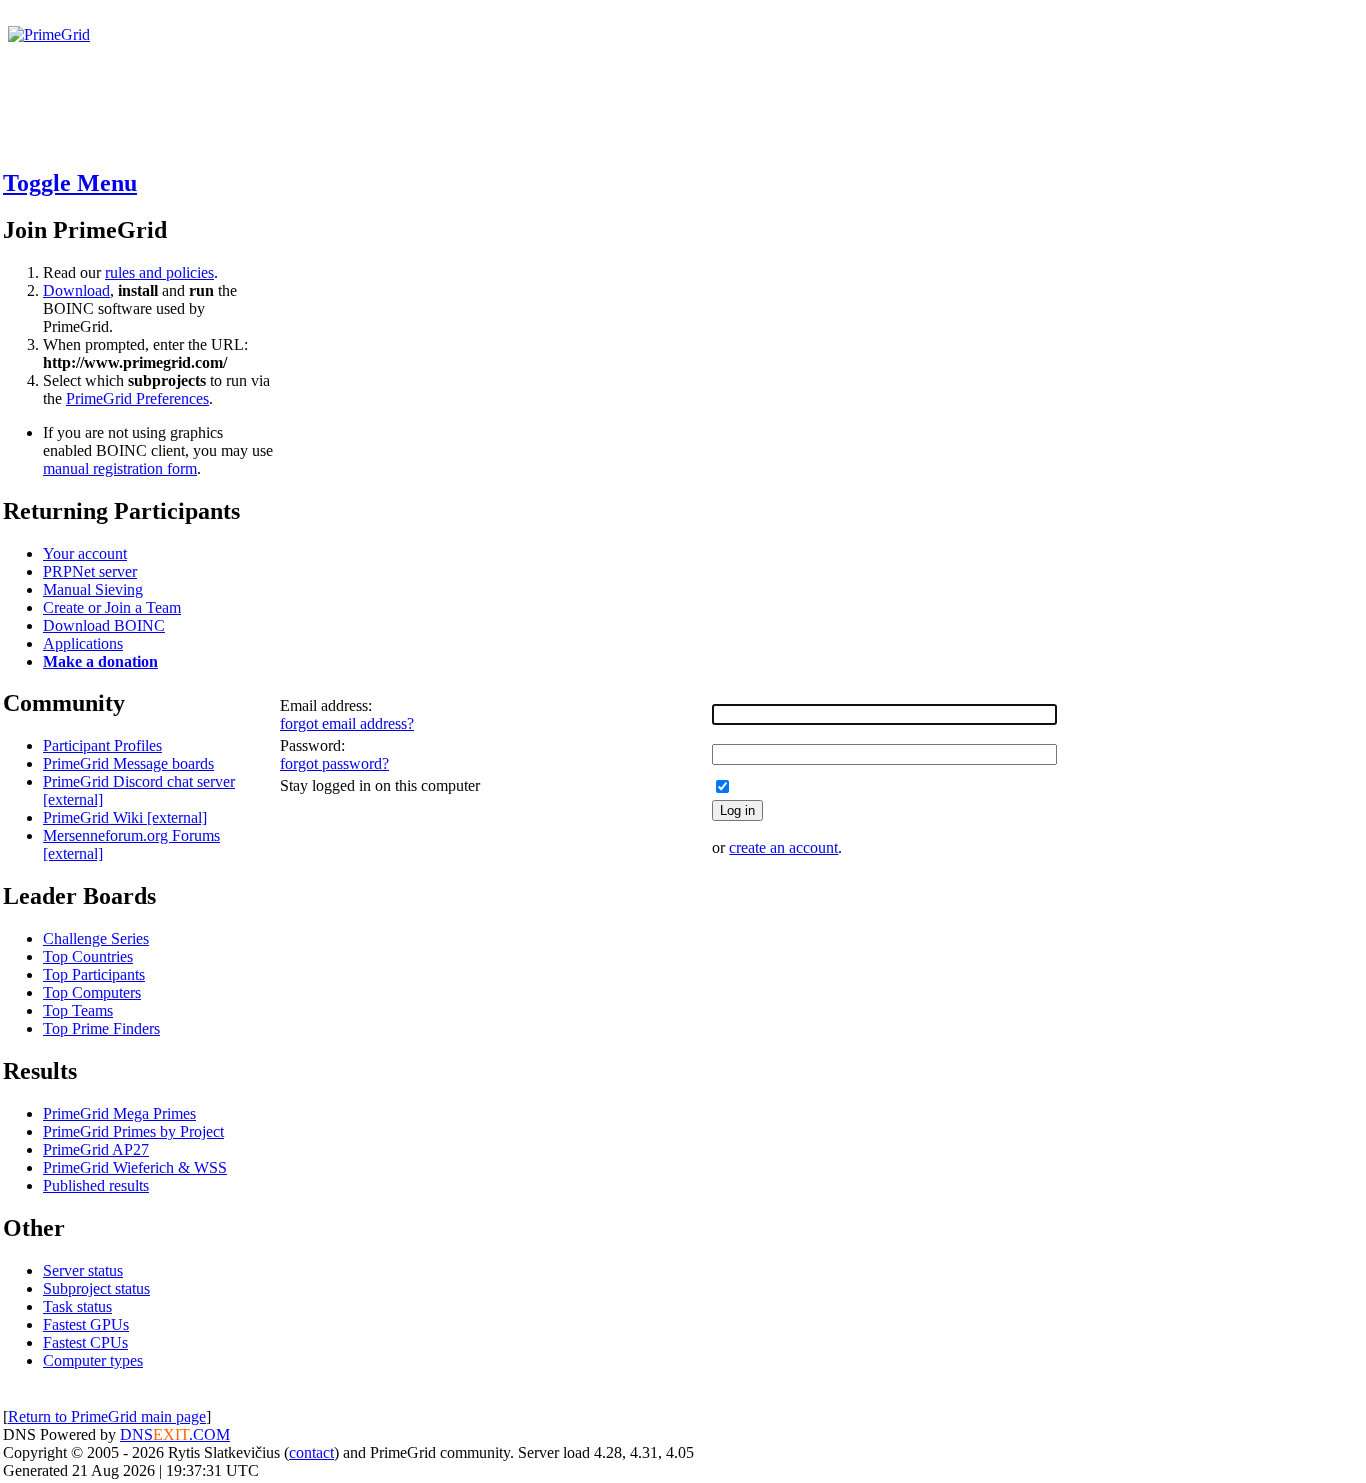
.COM (191, 1434)
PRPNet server (90, 571)
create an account (783, 847)
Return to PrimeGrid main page (107, 1416)
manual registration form (120, 468)
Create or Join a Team (112, 607)
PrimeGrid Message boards (128, 763)
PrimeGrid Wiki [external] (125, 817)
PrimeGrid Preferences (137, 398)
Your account (85, 553)
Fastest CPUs (85, 1342)
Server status (83, 1270)
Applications (83, 643)
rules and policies (159, 272)
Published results (96, 1185)
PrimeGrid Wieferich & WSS (135, 1167)
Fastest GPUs (86, 1324)
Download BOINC (104, 625)
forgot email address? (347, 723)
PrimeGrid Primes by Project (133, 1131)
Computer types (93, 1360)
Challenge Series (96, 938)
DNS (136, 1434)
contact (311, 1452)
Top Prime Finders (101, 1028)
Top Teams (78, 1010)
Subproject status (96, 1288)
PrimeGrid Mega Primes (119, 1113)
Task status (77, 1306)
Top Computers (92, 992)
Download (76, 290)
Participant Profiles (102, 745)
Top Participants (94, 974)
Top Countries (88, 956)
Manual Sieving (93, 589)
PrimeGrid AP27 (96, 1149)
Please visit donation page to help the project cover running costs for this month (267, 52)
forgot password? (334, 763)
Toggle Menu (70, 183)
